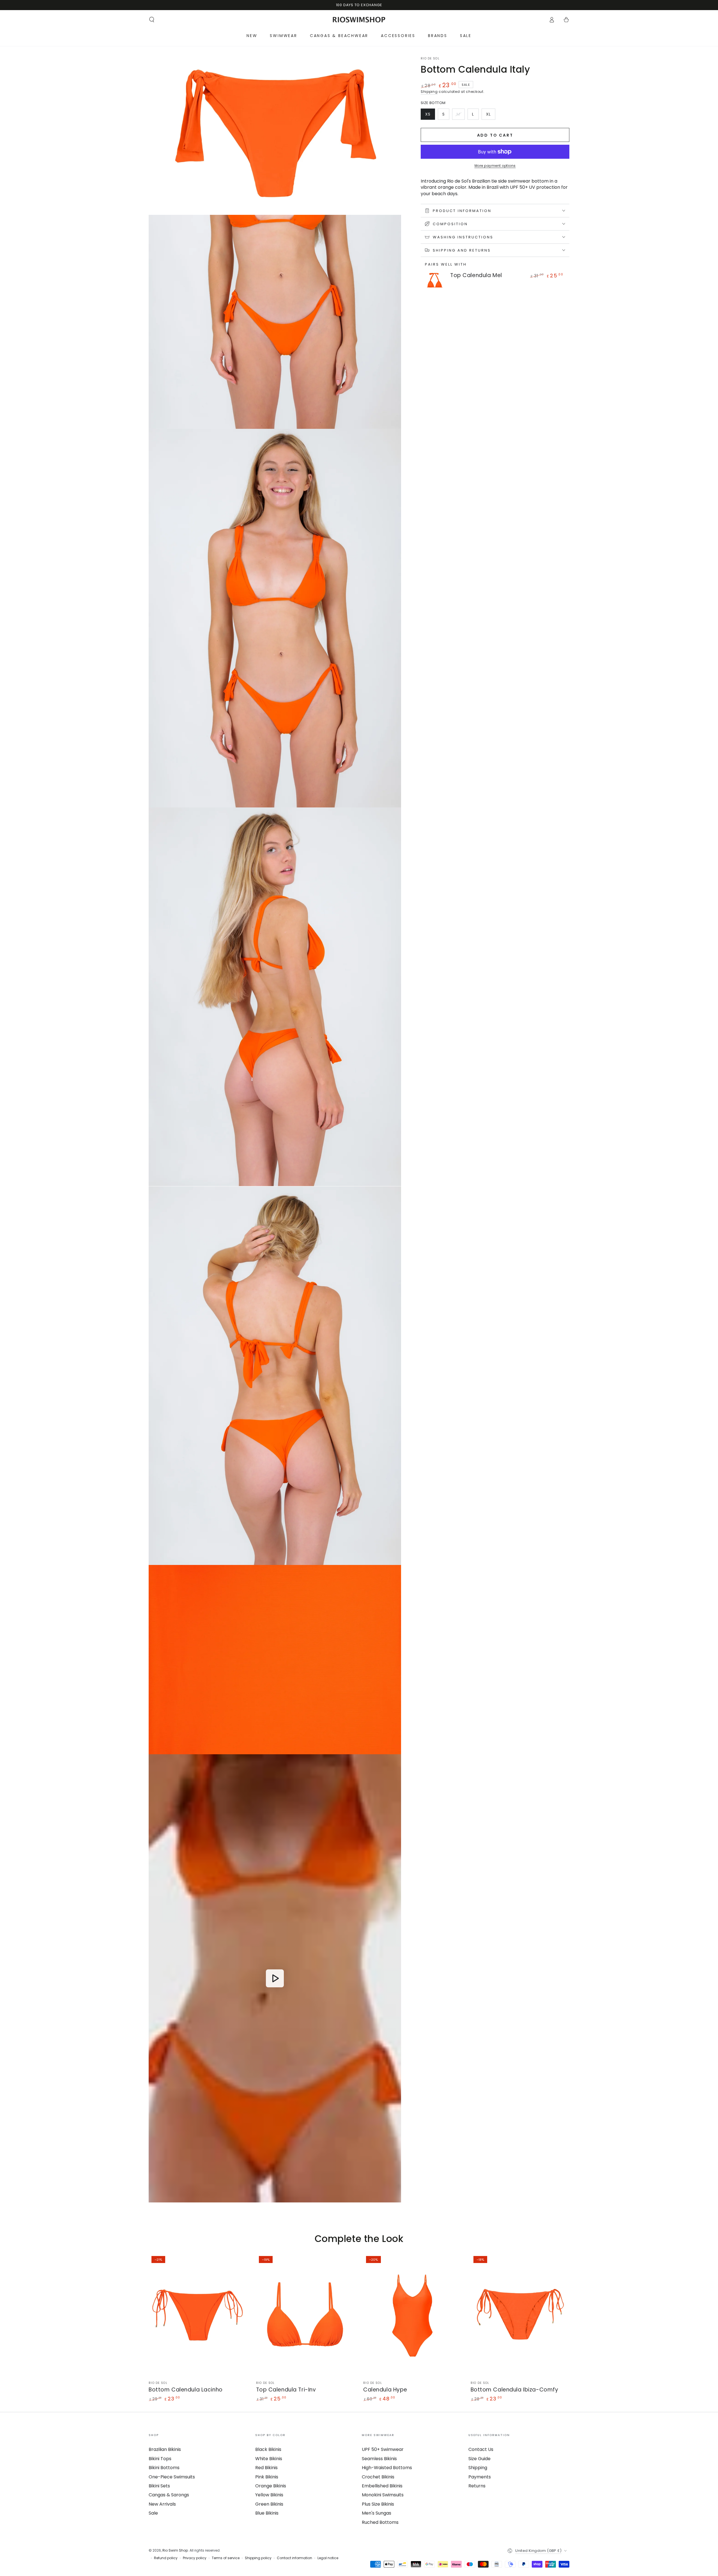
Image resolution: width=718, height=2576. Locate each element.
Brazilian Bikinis (165, 2449)
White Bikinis (269, 2459)
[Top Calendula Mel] (435, 280)
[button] (152, 20)
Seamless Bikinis (379, 2459)
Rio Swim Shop (175, 2550)
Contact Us (481, 2449)
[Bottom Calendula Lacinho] (198, 2315)
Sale (153, 2513)
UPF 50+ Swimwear (383, 2449)
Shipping (429, 92)
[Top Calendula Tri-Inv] (306, 2315)
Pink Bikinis (267, 2477)
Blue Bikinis (267, 2513)
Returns (477, 2486)
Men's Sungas (377, 2513)
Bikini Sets (159, 2486)
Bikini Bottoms (164, 2468)
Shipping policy (258, 2558)
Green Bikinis (269, 2504)
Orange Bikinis (271, 2486)
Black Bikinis (268, 2449)
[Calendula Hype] (413, 2315)
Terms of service (226, 2558)
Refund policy (166, 2558)
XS (430, 116)
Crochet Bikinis (378, 2477)
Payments (480, 2477)
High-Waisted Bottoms (387, 2468)
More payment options (495, 166)
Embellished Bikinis (382, 2486)
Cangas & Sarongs (169, 2495)
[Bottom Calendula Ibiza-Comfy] (520, 2315)
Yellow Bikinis (269, 2495)
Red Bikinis (266, 2468)
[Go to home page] (359, 20)
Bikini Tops (160, 2459)
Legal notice (328, 2558)
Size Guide (479, 2459)
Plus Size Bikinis (378, 2504)
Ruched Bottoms (380, 2522)
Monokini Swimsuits (383, 2495)
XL (491, 116)
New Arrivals (162, 2504)
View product (466, 285)
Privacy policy (195, 2558)
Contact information (294, 2558)
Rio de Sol (430, 59)
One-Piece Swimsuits (172, 2477)
